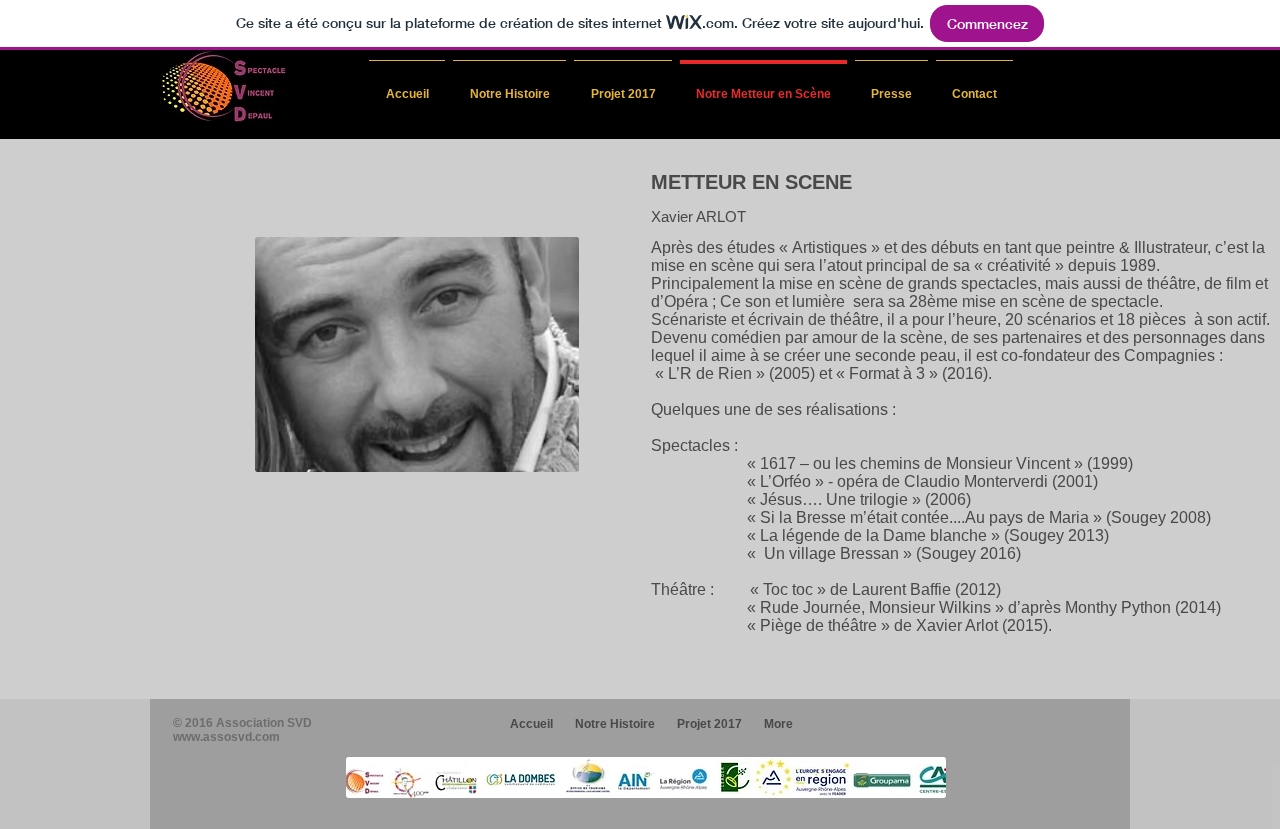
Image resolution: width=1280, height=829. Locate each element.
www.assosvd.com (226, 737)
